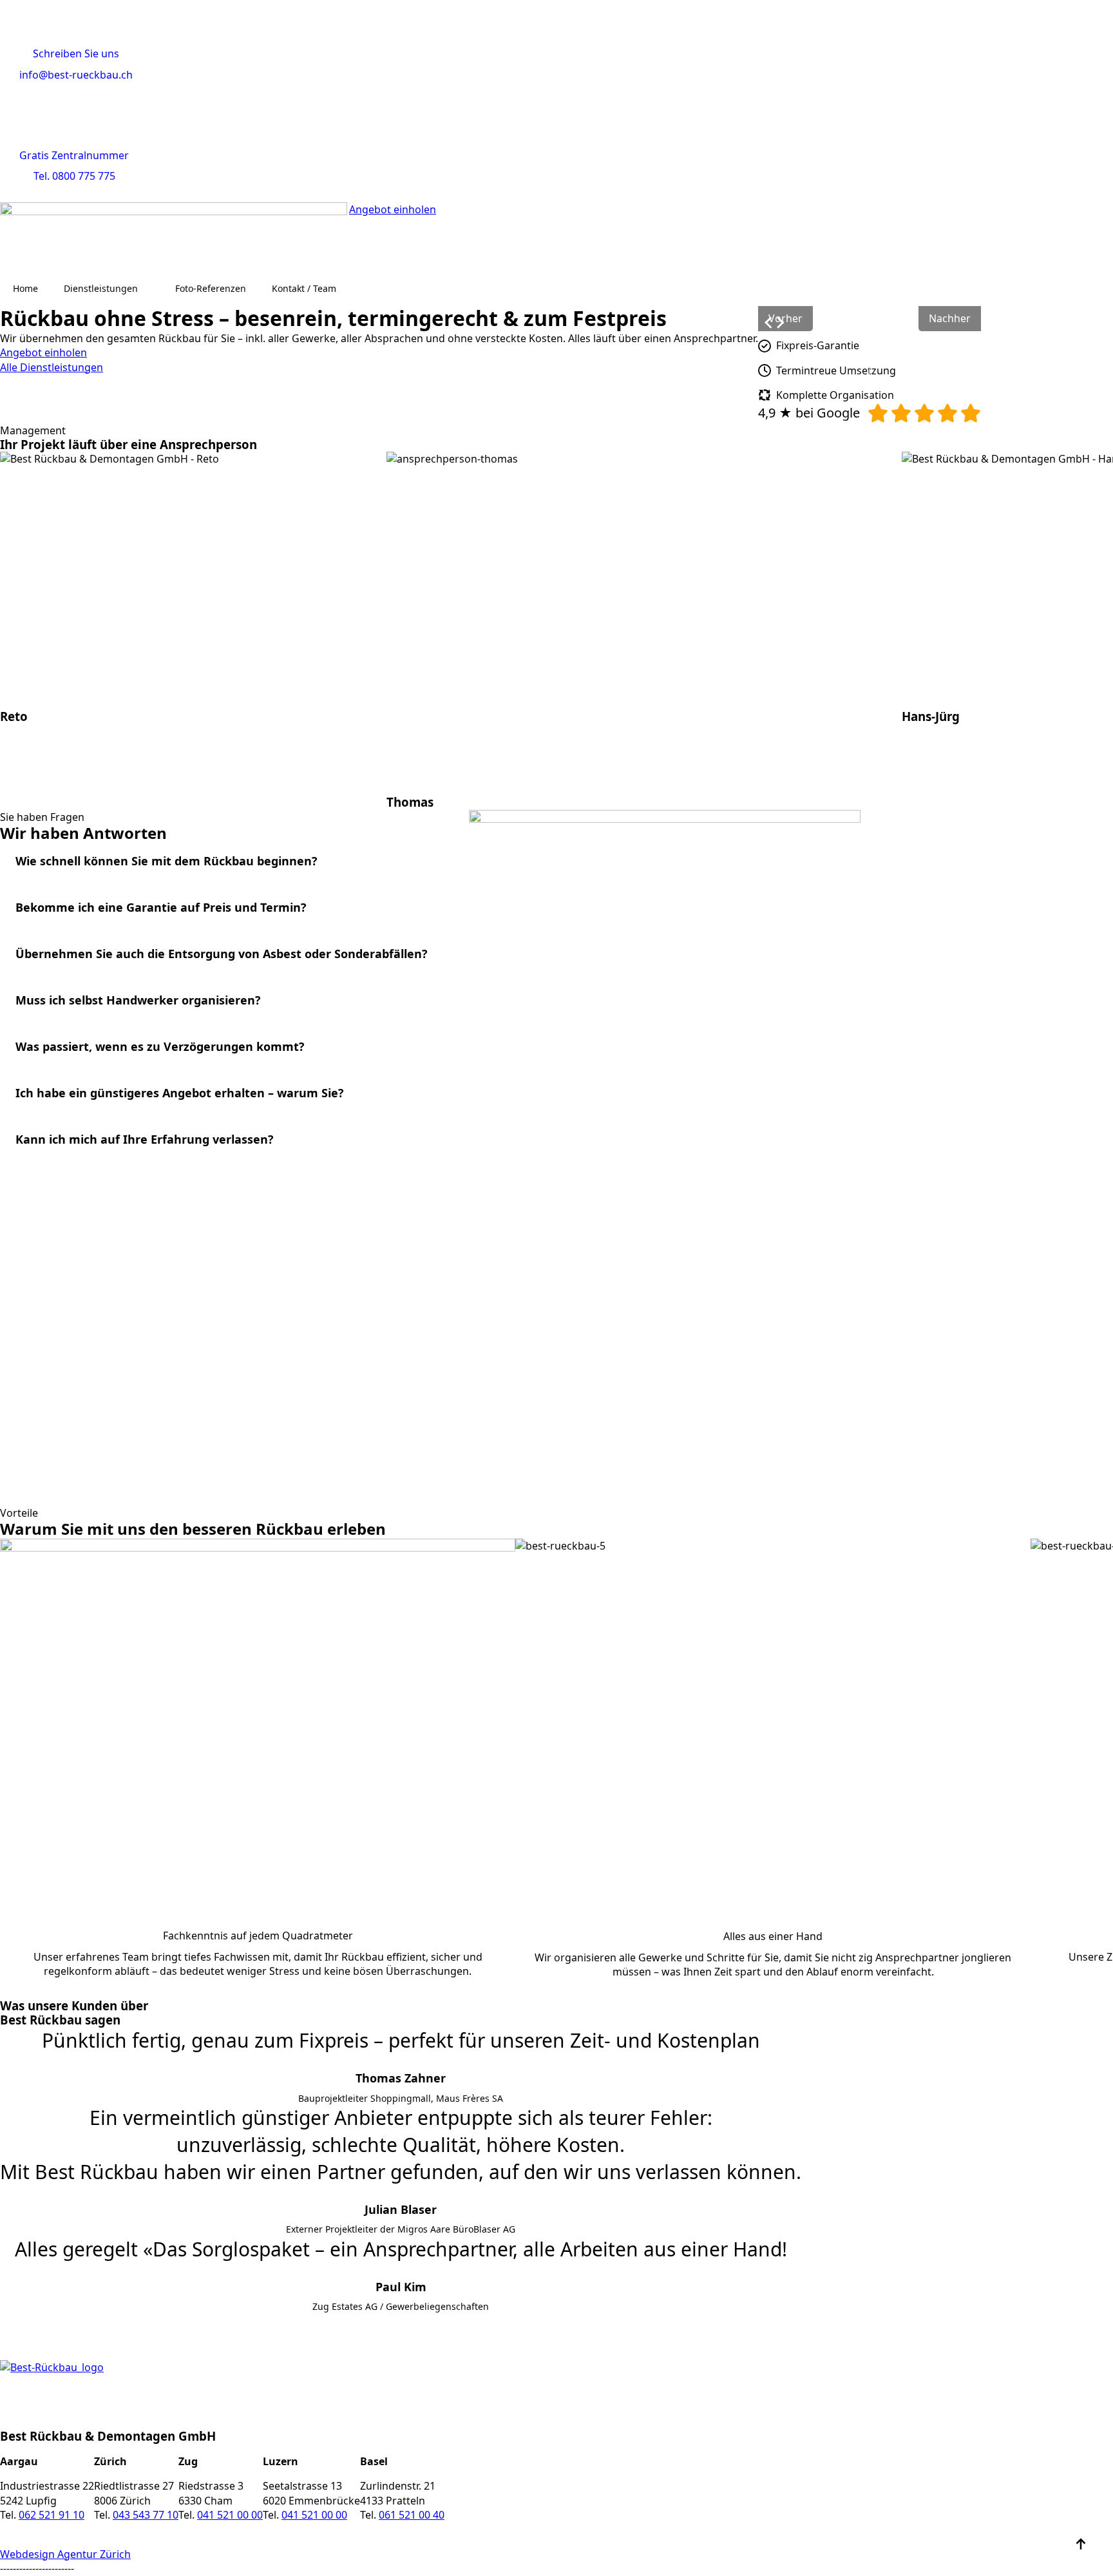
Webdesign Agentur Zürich (65, 2554)
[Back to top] (1081, 2544)
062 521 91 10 (52, 2515)
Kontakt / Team (304, 288)
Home (25, 288)
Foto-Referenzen (211, 288)
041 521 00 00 (230, 2515)
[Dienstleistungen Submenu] (150, 289)
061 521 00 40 (412, 2515)
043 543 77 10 (146, 2515)
